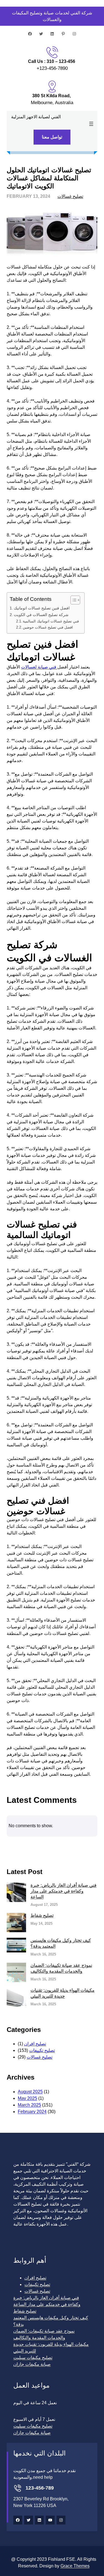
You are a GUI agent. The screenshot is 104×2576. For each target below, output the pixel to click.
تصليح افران (35, 2044)
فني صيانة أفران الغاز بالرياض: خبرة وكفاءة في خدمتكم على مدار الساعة (64, 1891)
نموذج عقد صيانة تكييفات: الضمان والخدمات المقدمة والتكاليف (61, 1968)
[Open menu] (91, 124)
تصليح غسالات (70, 196)
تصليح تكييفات (42, 2050)
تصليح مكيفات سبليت (33, 2358)
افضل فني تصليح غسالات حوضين (48, 627)
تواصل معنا (52, 137)
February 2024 (32, 2112)
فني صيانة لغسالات (39, 667)
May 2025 (27, 2098)
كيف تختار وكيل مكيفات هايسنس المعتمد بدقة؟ (61, 1943)
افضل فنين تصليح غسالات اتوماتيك (42, 608)
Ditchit (51, 1846)
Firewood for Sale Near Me (85, 1846)
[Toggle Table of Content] (73, 600)
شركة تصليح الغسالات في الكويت (41, 615)
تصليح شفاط (42, 1915)
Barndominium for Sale (18, 1846)
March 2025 (29, 2105)
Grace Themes (75, 2566)
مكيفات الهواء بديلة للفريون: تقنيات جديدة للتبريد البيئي (63, 1993)
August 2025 (30, 2092)
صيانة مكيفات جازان (32, 2364)
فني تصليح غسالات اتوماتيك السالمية (51, 621)
